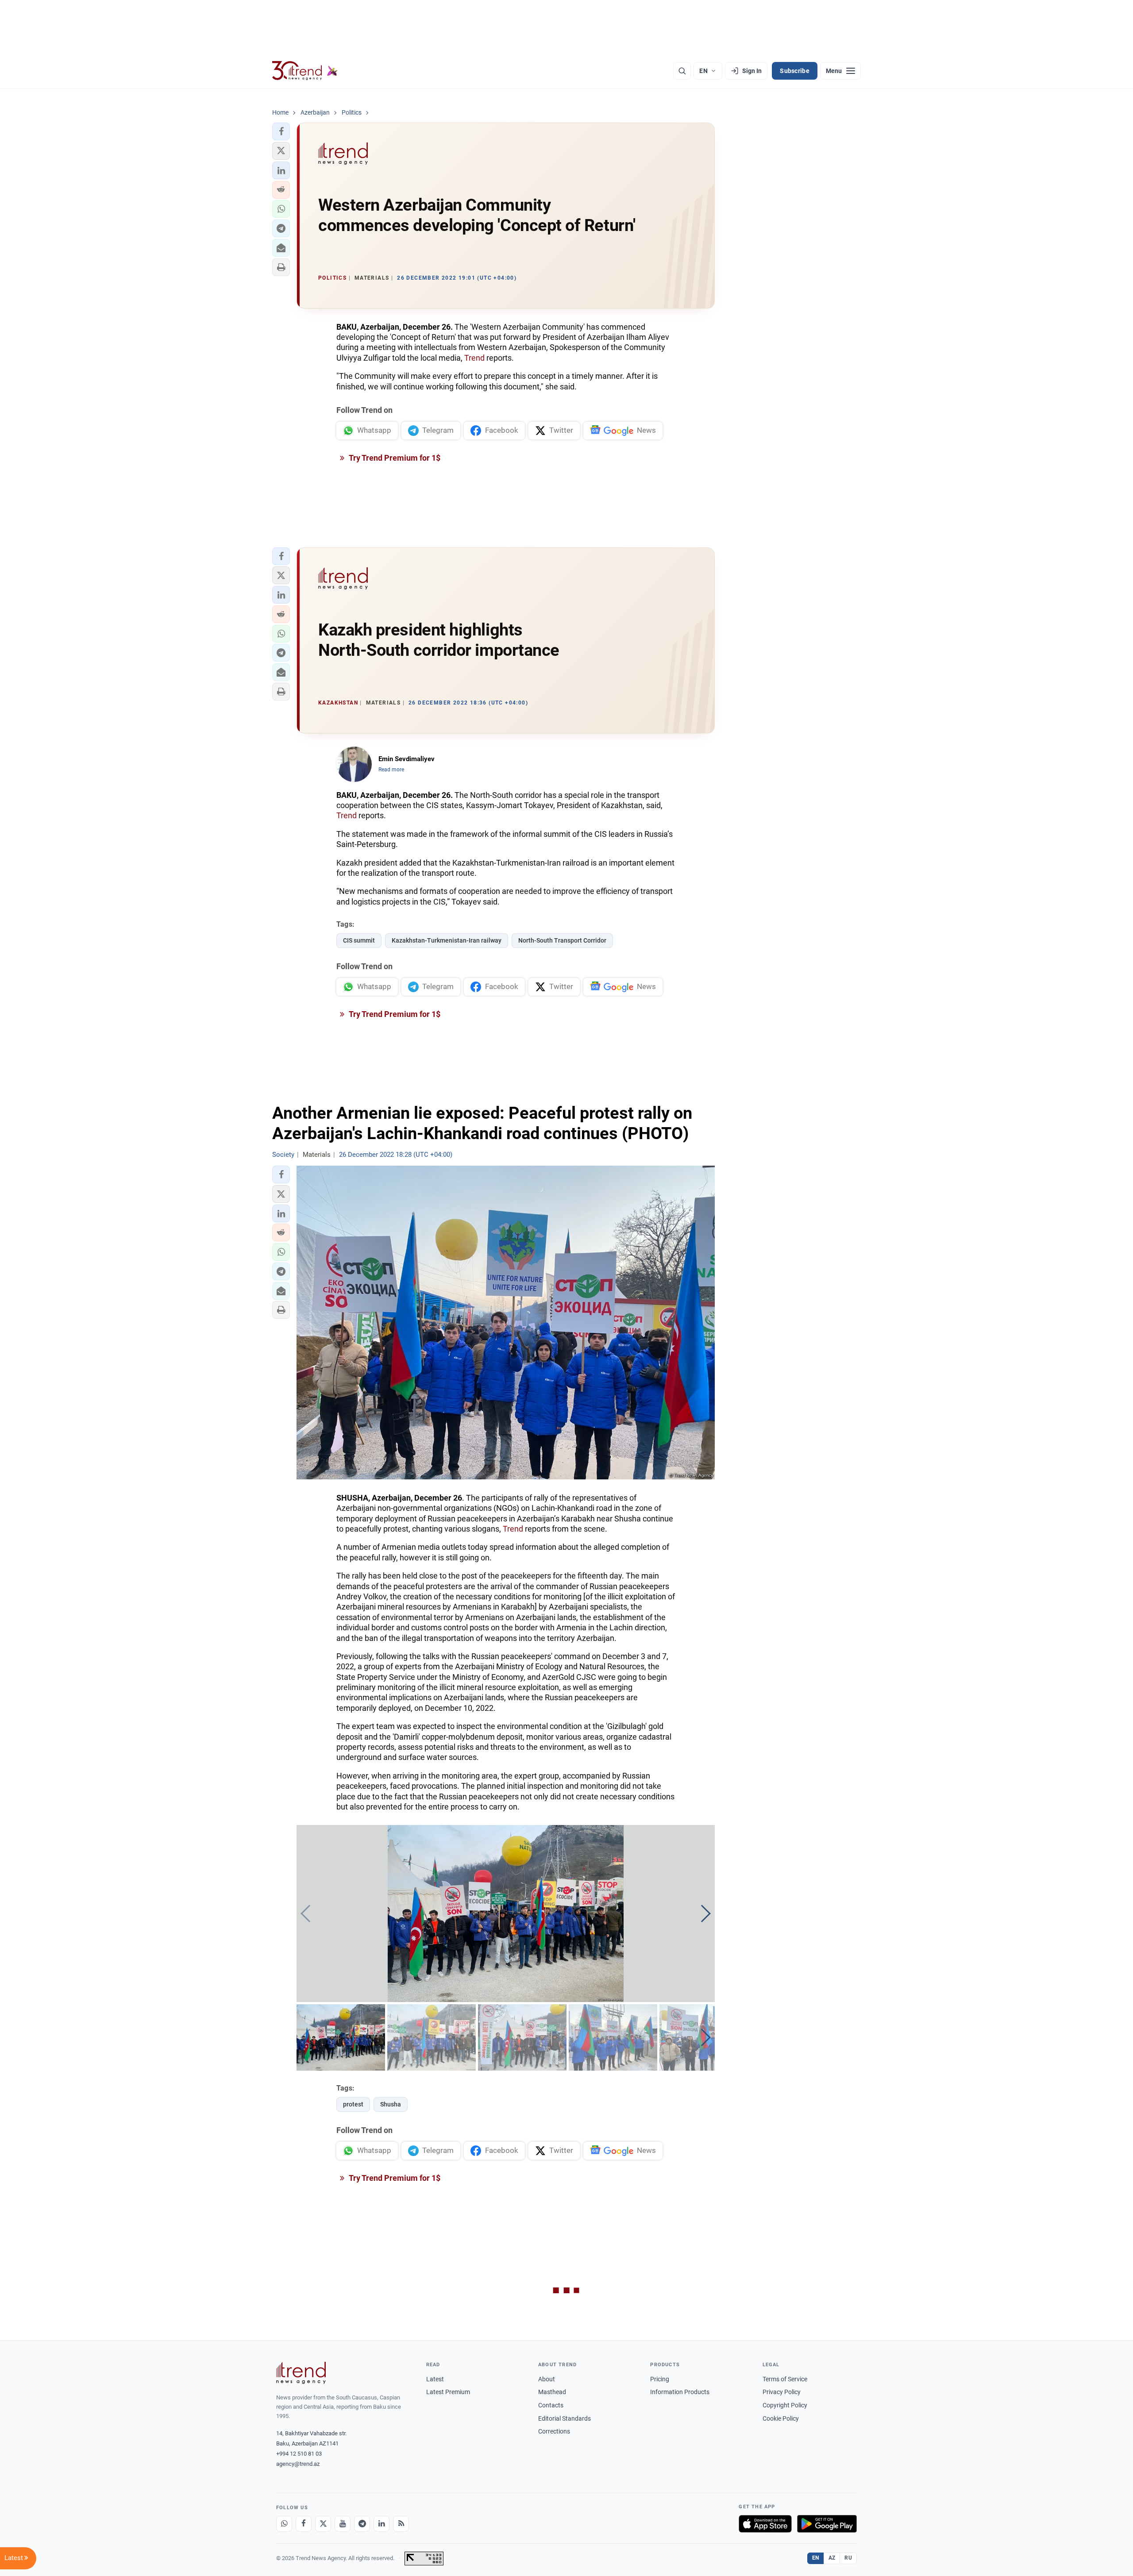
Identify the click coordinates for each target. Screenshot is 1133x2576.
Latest (435, 2379)
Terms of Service (785, 2379)
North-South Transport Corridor (562, 940)
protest (353, 2104)
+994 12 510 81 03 (299, 2454)
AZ (832, 2558)
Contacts (551, 2405)
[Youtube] (343, 2524)
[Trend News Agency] (301, 2373)
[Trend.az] (305, 71)
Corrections (554, 2431)
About (547, 2379)
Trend (474, 358)
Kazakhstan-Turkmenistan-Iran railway (447, 940)
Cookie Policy (781, 2418)
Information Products (680, 2392)
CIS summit (359, 940)
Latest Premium (448, 2392)
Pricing (660, 2379)
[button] (281, 131)
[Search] (682, 71)
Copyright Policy (785, 2405)
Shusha (391, 2104)
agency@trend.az (298, 2464)
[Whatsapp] (284, 2524)
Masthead (552, 2392)
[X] (323, 2524)
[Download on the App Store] (765, 2524)
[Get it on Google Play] (827, 2524)
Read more (391, 770)
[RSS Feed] (401, 2524)
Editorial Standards (565, 2418)
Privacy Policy (782, 2392)
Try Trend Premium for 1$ (394, 458)
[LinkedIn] (382, 2524)
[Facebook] (304, 2524)
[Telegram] (362, 2524)
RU (848, 2558)
